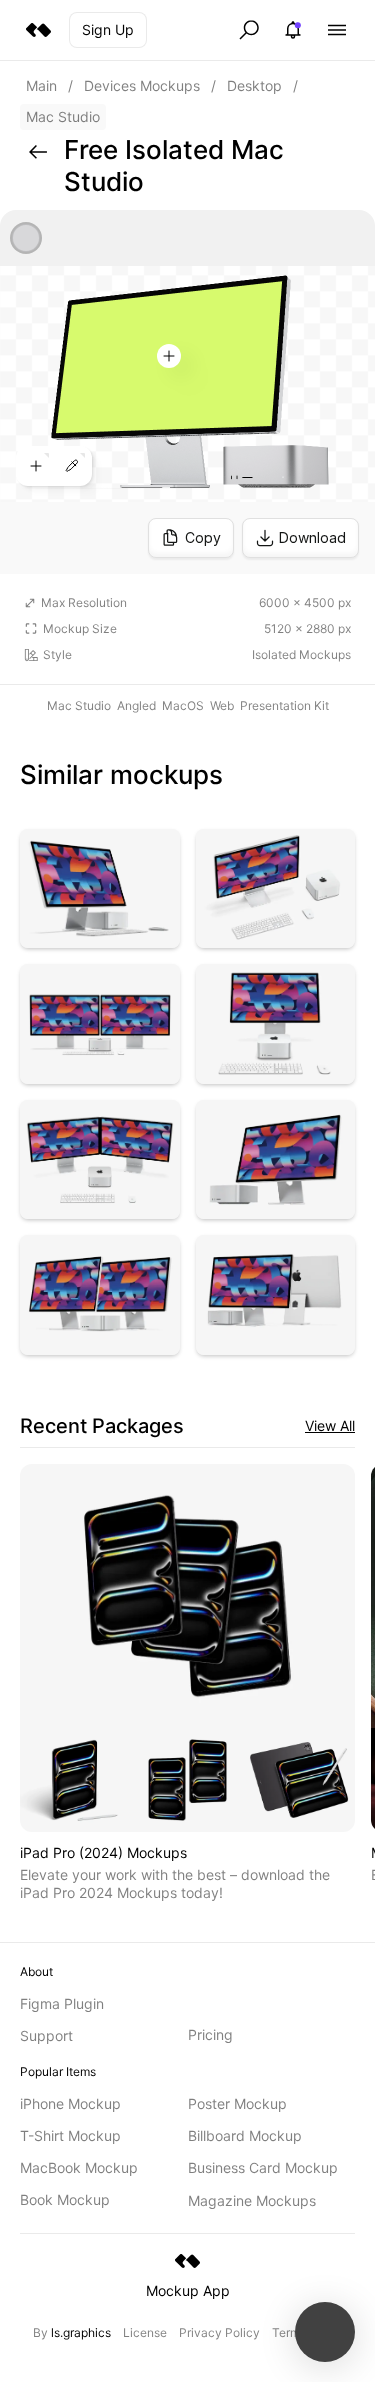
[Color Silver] (26, 238)
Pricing (210, 2034)
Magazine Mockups (252, 2200)
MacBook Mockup (79, 2167)
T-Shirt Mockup (70, 2135)
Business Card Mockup (263, 2167)
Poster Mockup (237, 2103)
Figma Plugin (62, 2003)
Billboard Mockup (245, 2135)
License (145, 2332)
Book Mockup (65, 2199)
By (72, 2332)
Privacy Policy (219, 2332)
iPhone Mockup (70, 2103)
